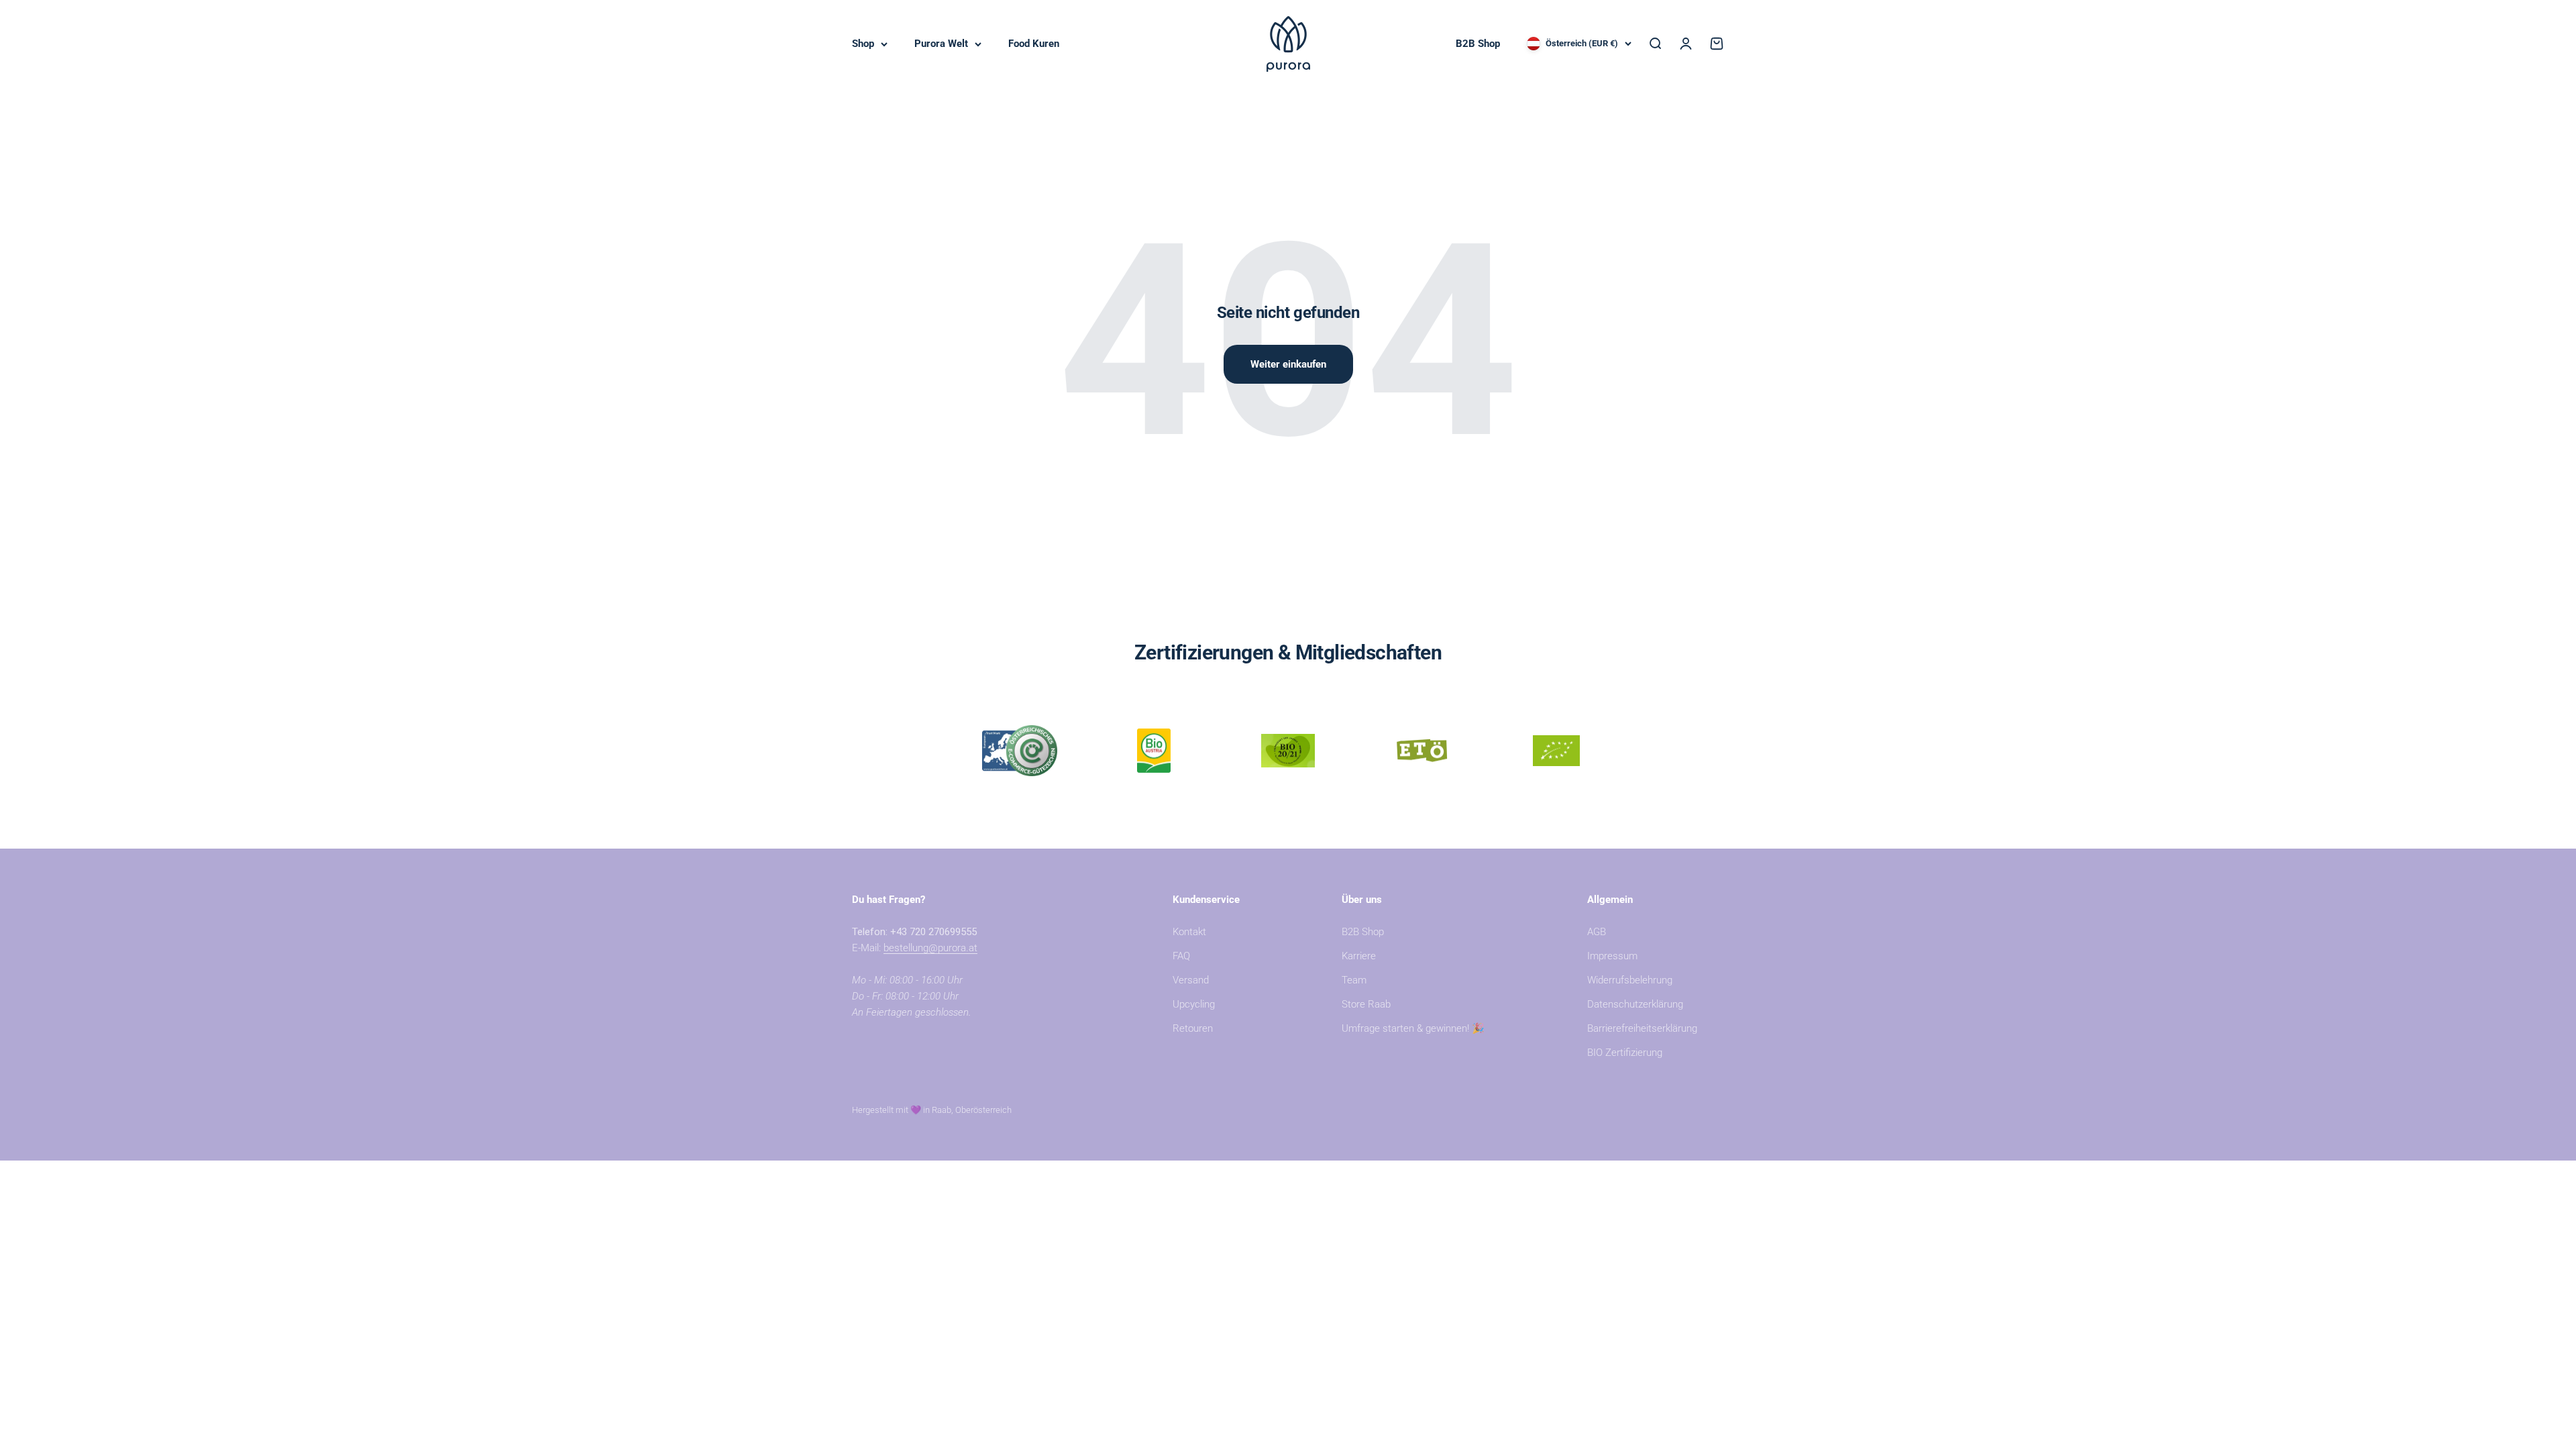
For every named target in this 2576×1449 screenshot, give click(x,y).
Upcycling (1194, 1004)
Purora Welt (941, 44)
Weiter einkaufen (1288, 364)
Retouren (1193, 1028)
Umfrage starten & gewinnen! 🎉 (1413, 1028)
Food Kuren (1034, 44)
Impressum (1612, 956)
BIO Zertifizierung (1625, 1053)
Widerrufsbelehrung (1630, 980)
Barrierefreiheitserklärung (1642, 1028)
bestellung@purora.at (930, 948)
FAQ (1181, 956)
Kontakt (1189, 932)
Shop (863, 44)
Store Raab (1366, 1004)
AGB (1597, 932)
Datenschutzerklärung (1635, 1004)
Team (1354, 980)
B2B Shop (1478, 44)
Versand (1191, 980)
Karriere (1359, 956)
